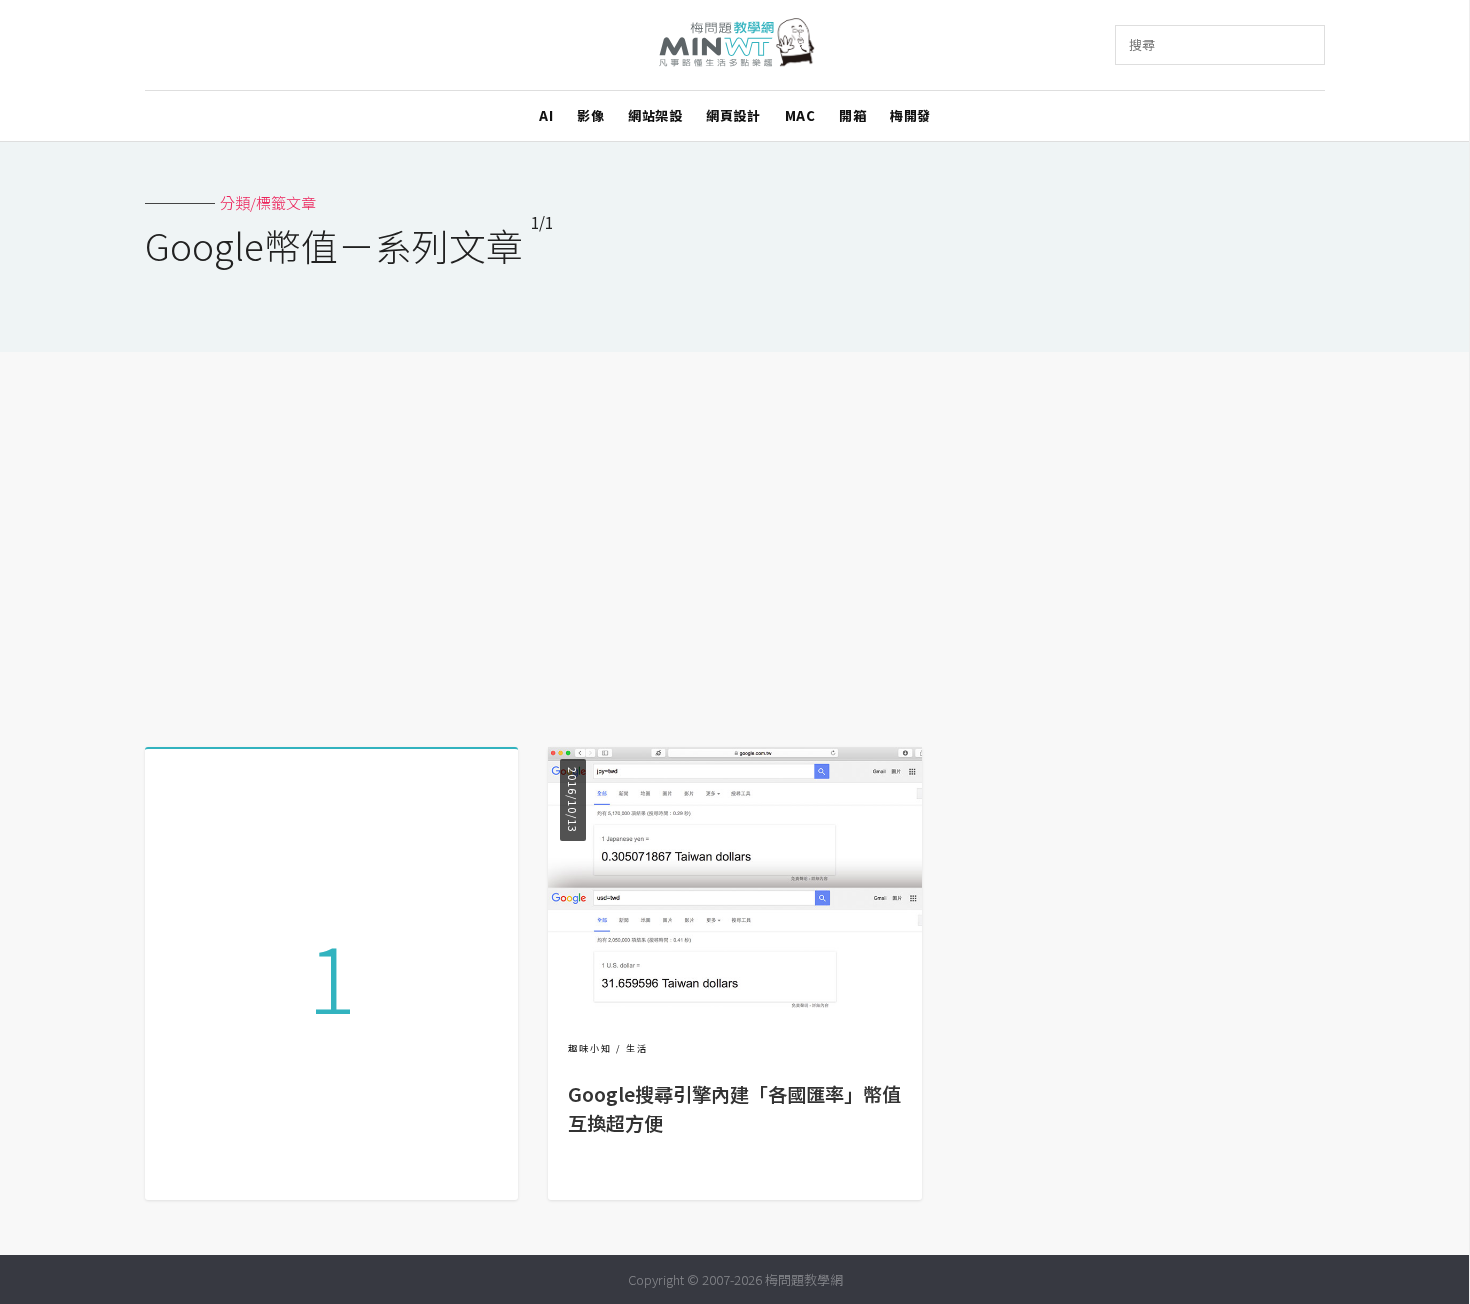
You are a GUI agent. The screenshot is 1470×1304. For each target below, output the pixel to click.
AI (546, 115)
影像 (590, 115)
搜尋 (1142, 44)
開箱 (852, 115)
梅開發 (910, 115)
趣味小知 (590, 1048)
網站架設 (655, 115)
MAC (800, 115)
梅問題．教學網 (735, 45)
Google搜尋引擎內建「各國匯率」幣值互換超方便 (734, 1108)
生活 (637, 1048)
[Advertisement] (735, 542)
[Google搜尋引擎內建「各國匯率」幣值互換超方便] (734, 1001)
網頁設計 (733, 115)
